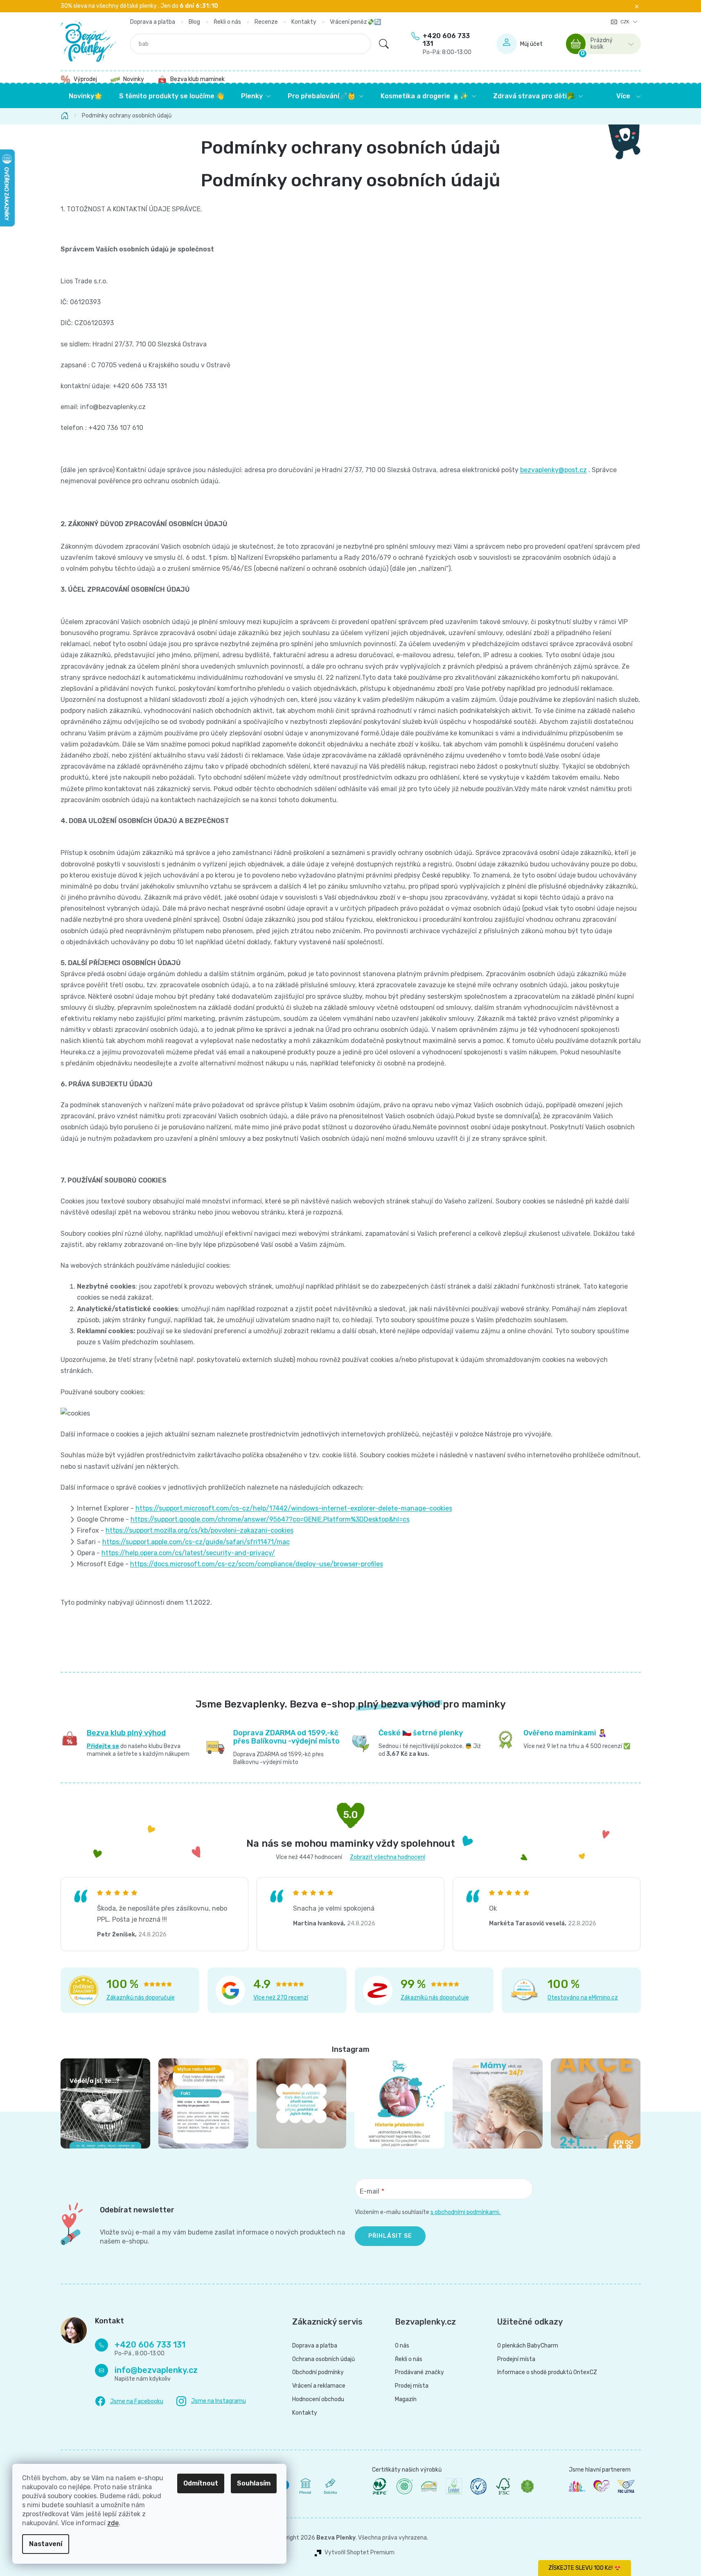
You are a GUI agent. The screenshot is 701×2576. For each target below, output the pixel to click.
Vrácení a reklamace (319, 2386)
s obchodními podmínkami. (466, 2212)
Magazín (406, 2400)
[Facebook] (129, 2402)
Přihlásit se (390, 2236)
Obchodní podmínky (318, 2372)
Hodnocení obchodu (318, 2400)
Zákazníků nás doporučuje (141, 1998)
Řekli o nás (227, 22)
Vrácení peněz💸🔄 (355, 22)
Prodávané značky (419, 2372)
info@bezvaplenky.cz (156, 2370)
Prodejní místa (516, 2359)
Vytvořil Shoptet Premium (360, 2553)
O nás (402, 2346)
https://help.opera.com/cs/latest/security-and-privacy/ (188, 1553)
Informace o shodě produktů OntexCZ (547, 2372)
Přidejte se (103, 1746)
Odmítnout (201, 2483)
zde (113, 2523)
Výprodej (85, 79)
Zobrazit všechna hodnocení (388, 1857)
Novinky (134, 79)
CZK (625, 22)
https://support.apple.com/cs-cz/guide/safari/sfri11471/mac (196, 1542)
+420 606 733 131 (447, 44)
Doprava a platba (153, 22)
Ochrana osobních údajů (323, 2359)
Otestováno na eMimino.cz (583, 1998)
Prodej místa (412, 2386)
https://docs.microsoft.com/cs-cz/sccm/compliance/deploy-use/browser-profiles (257, 1564)
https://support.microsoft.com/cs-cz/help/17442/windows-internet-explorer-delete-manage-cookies (294, 1508)
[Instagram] (211, 2401)
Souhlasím (254, 2483)
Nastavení (46, 2544)
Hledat (384, 44)
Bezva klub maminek (197, 79)
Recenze (266, 22)
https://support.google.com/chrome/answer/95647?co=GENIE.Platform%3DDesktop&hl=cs (270, 1519)
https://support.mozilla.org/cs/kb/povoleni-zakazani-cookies (199, 1530)
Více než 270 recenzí (281, 1998)
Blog (194, 22)
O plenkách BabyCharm (528, 2346)
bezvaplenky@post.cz (553, 470)
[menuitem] (86, 96)
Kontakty (304, 22)
